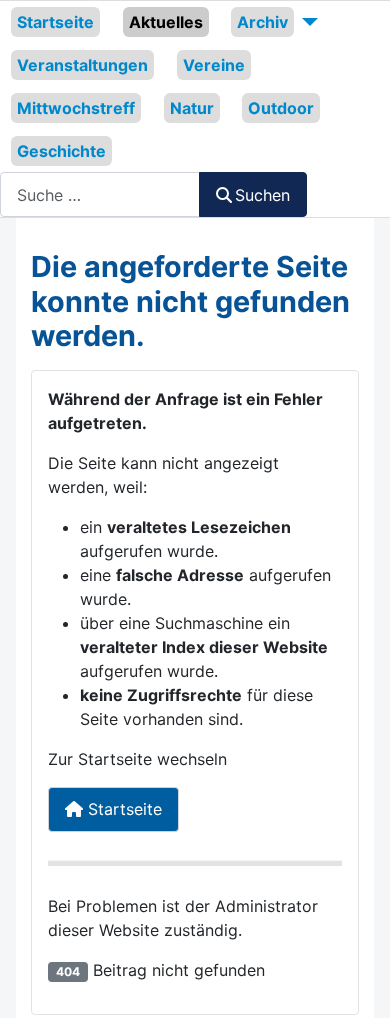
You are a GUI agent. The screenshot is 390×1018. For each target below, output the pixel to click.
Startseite (55, 22)
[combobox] (100, 194)
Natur (192, 108)
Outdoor (281, 108)
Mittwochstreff (76, 108)
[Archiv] (306, 22)
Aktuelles (166, 22)
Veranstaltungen (82, 65)
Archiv (262, 22)
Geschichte (61, 151)
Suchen (262, 195)
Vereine (214, 65)
